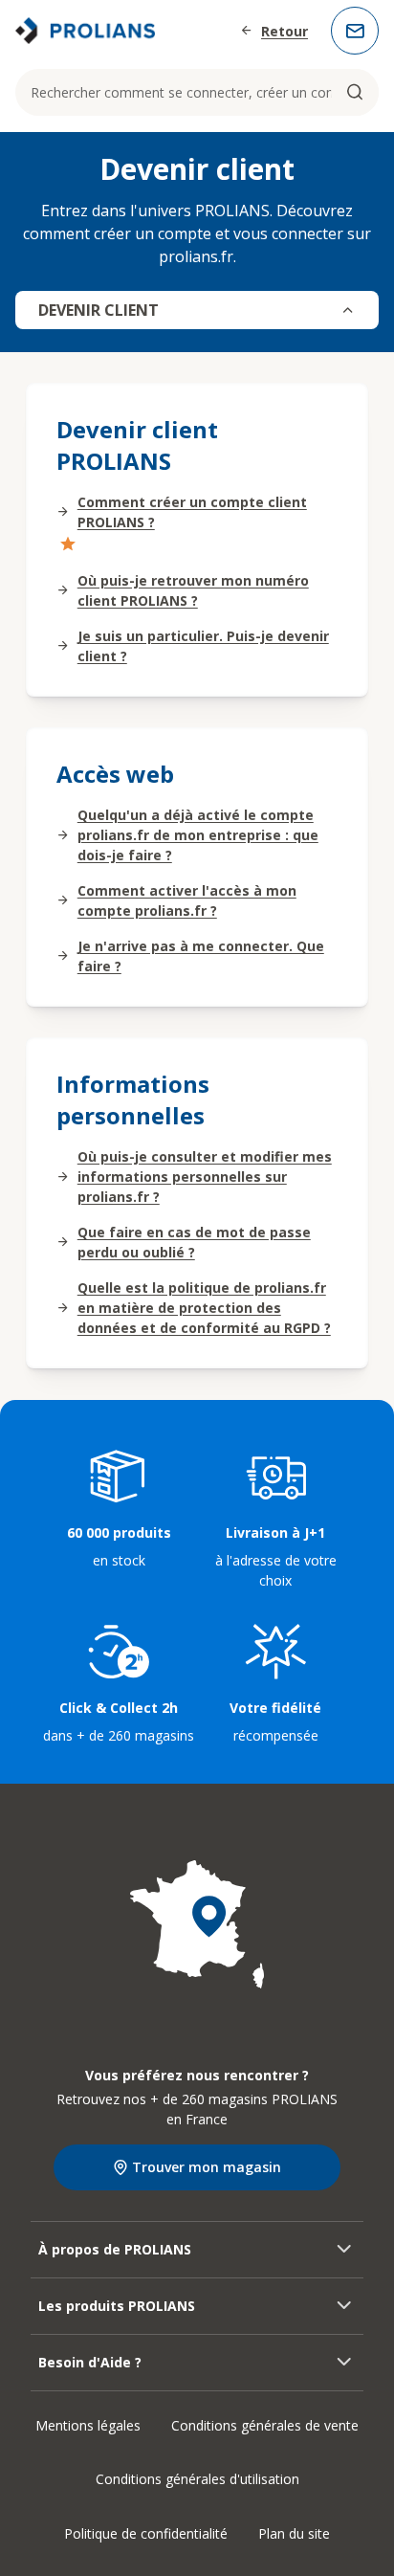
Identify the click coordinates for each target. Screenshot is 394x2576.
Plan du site (294, 2533)
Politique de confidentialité (146, 2533)
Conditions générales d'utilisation (197, 2479)
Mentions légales (88, 2425)
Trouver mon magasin (207, 2167)
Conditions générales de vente (265, 2425)
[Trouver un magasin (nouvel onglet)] (197, 1924)
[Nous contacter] (355, 31)
